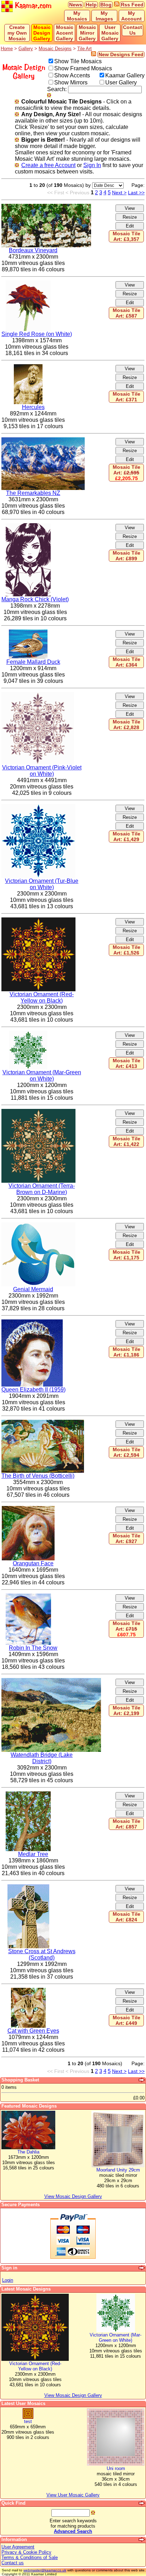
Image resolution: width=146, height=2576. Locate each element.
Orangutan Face (33, 1563)
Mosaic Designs (55, 49)
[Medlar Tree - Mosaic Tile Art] (28, 1794)
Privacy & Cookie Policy (26, 2552)
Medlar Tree (33, 1854)
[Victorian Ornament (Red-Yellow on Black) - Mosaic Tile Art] (38, 920)
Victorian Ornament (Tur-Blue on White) (42, 884)
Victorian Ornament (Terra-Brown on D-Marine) (42, 1189)
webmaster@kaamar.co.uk (45, 2570)
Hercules (33, 407)
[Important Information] (142, 2540)
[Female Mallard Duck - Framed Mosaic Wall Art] (28, 633)
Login (8, 2280)
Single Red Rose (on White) (37, 334)
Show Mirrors (71, 82)
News (76, 5)
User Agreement (18, 2547)
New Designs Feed (121, 54)
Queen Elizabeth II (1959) (33, 1390)
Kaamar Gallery (125, 75)
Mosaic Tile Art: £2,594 (127, 1452)
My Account (131, 16)
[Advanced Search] (142, 2503)
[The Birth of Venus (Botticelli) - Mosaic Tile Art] (43, 1423)
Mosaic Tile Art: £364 (127, 662)
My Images (104, 16)
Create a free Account (48, 165)
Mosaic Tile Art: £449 (127, 2020)
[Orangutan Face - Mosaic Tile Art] (28, 1509)
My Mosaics (77, 16)
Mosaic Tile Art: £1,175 (127, 1255)
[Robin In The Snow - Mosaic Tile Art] (28, 1597)
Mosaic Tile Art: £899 (127, 556)
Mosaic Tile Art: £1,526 (127, 950)
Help (91, 5)
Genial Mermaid (33, 1289)
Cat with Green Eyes (33, 2031)
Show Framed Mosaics (83, 68)
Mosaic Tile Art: (127, 473)
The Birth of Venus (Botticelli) (38, 1476)
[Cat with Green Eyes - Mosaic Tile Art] (28, 1991)
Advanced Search (73, 2531)
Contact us (13, 2563)
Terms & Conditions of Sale (30, 2557)
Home (7, 49)
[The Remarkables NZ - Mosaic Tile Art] (43, 440)
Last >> (136, 193)
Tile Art (85, 49)
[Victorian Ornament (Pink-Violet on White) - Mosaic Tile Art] (38, 695)
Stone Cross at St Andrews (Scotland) (42, 1954)
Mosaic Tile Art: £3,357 (127, 236)
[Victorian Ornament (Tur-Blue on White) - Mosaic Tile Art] (38, 807)
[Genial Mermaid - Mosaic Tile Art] (38, 1225)
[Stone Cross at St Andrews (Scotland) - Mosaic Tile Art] (28, 1887)
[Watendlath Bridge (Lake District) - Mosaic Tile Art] (51, 1681)
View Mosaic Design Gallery (73, 2395)
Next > (119, 193)
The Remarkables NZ (33, 493)
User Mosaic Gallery (110, 33)
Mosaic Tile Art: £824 (127, 1917)
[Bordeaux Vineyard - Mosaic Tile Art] (46, 207)
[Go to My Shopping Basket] (142, 2080)
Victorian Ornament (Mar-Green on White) (42, 1076)
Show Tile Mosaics (78, 61)
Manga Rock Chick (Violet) (35, 599)
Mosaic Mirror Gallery (87, 33)
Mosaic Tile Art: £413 (127, 1063)
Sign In (92, 165)
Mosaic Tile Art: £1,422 (127, 1141)
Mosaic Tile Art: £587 (127, 313)
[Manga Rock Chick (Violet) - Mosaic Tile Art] (28, 526)
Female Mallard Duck (33, 662)
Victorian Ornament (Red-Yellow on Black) (42, 997)
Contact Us (133, 30)
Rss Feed (132, 5)
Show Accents (72, 75)
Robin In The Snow (33, 1648)
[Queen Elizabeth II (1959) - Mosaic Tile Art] (32, 1322)
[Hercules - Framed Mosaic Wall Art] (28, 367)
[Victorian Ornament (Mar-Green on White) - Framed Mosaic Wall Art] (28, 1034)
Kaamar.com (32, 6)
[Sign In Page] (142, 2268)
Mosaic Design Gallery (42, 33)
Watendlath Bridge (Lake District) (42, 1758)
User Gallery (121, 82)
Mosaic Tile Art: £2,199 (127, 1711)
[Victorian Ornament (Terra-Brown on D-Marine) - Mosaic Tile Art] (38, 1112)
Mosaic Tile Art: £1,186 (127, 1352)
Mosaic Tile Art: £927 (127, 1538)
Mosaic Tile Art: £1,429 (127, 837)
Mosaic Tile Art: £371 (127, 397)
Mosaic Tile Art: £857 (127, 1824)
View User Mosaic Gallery (73, 2495)
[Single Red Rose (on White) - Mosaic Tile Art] (28, 283)
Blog (106, 5)
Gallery (26, 49)
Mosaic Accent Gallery (65, 33)
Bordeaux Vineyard (33, 250)
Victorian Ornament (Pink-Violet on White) (42, 771)
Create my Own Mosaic (17, 33)
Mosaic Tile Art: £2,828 (127, 725)
